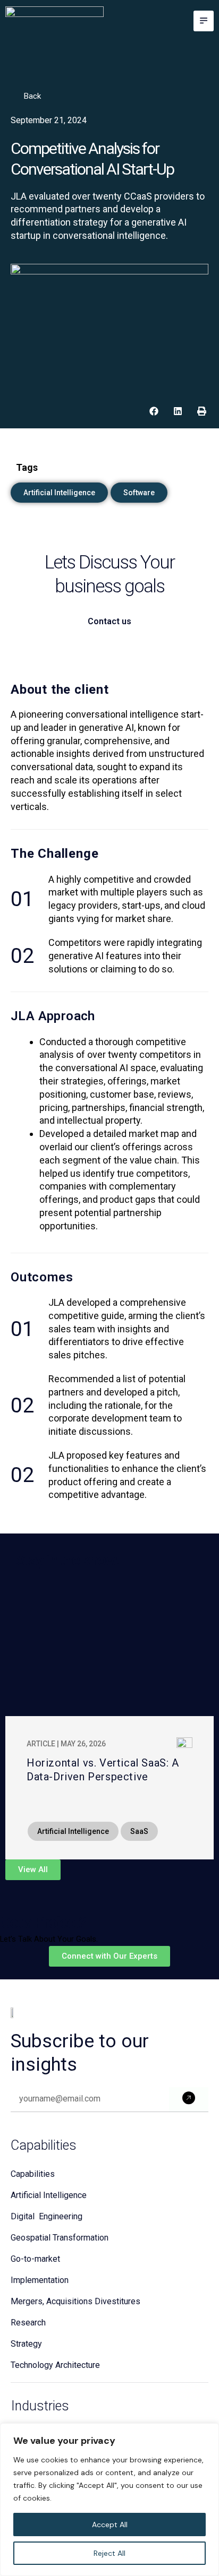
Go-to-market (35, 2259)
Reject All (109, 2553)
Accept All (110, 2525)
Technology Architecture (55, 2365)
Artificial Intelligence (49, 2195)
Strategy (26, 2344)
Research (28, 2323)
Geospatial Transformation (60, 2238)
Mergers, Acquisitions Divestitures (75, 2301)
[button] (204, 21)
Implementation (40, 2280)
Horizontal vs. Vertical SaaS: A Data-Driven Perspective (103, 1770)
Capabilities (33, 2174)
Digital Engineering (47, 2216)
